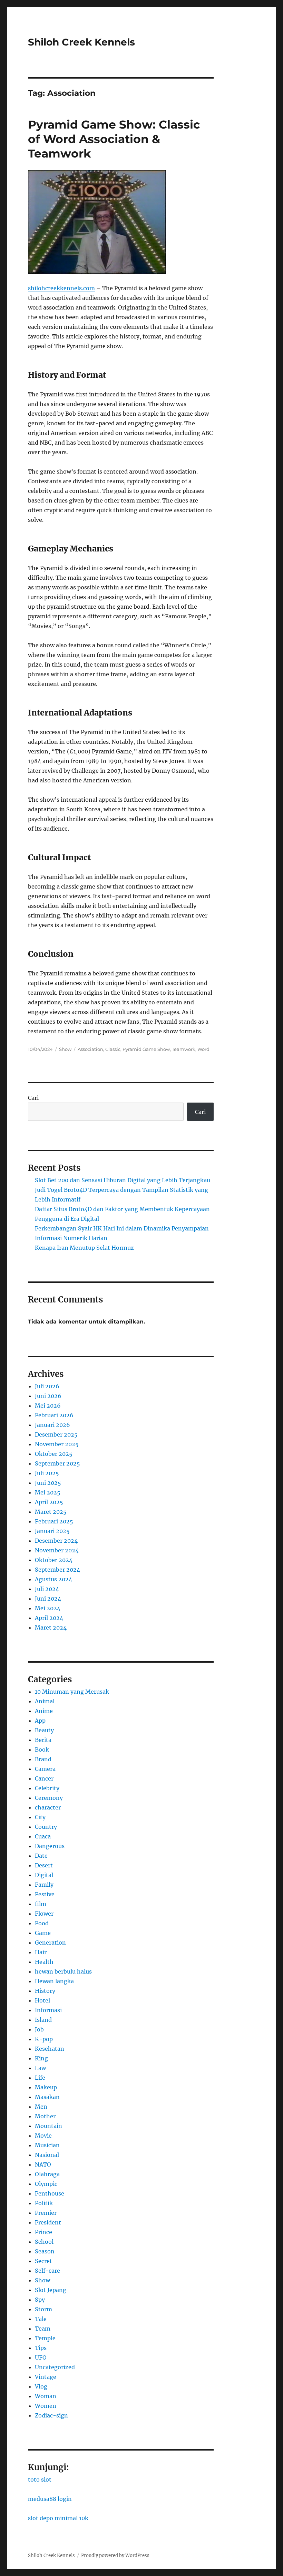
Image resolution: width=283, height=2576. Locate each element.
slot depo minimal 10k (58, 2518)
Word (203, 1049)
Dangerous (50, 1846)
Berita (43, 1740)
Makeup (46, 2087)
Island (43, 2020)
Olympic (46, 2184)
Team (43, 2329)
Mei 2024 (48, 1608)
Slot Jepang (51, 2290)
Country (46, 1827)
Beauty (44, 1730)
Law (40, 2068)
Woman (46, 2396)
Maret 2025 (51, 1512)
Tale (41, 2319)
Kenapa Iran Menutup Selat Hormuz (84, 1248)
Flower (44, 1914)
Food (42, 1923)
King (41, 2058)
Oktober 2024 (54, 1560)
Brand (43, 1759)
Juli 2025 (47, 1473)
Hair (41, 1952)
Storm (43, 2309)
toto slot (40, 2479)
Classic (113, 1049)
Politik (44, 2203)
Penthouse (50, 2193)
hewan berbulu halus (63, 1971)
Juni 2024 (48, 1599)
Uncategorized (55, 2367)
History (45, 1991)
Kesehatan (50, 2049)
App (40, 1721)
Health (44, 1962)
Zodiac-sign (51, 2415)
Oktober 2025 (54, 1454)
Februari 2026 (54, 1415)
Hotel (42, 2000)
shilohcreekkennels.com (61, 288)
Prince (43, 2232)
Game (43, 1933)
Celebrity (47, 1788)
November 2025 (57, 1444)
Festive (45, 1894)
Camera (45, 1769)
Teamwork (184, 1049)
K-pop (44, 2039)
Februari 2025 (54, 1521)
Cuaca (43, 1836)
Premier (46, 2213)
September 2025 (57, 1463)
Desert (44, 1865)
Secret (43, 2261)
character (48, 1807)
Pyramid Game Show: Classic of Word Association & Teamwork (114, 139)
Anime (44, 1711)
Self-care (47, 2271)
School (44, 2242)
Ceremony (49, 1798)
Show (65, 1049)
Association (90, 1049)
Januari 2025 (52, 1531)
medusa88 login (50, 2499)
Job (39, 2029)
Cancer (44, 1778)
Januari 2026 (52, 1425)
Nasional (47, 2155)
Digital (44, 1875)
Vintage (46, 2377)
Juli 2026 (47, 1386)
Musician (47, 2145)
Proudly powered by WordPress (115, 2555)
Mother (45, 2116)
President (48, 2222)
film (41, 1904)
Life (40, 2078)
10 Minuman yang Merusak (72, 1692)
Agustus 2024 (53, 1579)
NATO (43, 2164)
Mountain (48, 2126)
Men (41, 2107)
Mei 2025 (48, 1492)
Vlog (41, 2386)
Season (45, 2251)
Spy (40, 2300)
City (40, 1817)
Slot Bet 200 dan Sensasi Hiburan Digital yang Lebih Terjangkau (123, 1180)
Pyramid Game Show (146, 1049)
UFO (41, 2357)
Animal (45, 1701)
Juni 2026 (48, 1396)
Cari (33, 1098)
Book (42, 1750)
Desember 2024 (56, 1541)
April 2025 (49, 1502)
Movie (43, 2136)
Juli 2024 (47, 1589)
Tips (41, 2348)
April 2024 (49, 1618)
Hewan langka (54, 1981)
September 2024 (57, 1570)
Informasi (48, 2010)
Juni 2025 (48, 1483)
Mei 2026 (48, 1406)
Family (44, 1885)
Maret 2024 (51, 1627)
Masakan (47, 2097)
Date (41, 1856)
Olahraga (47, 2174)
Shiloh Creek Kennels (81, 42)
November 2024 (57, 1550)
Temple (45, 2338)
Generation (50, 1943)
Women (46, 2406)
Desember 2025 (56, 1434)
